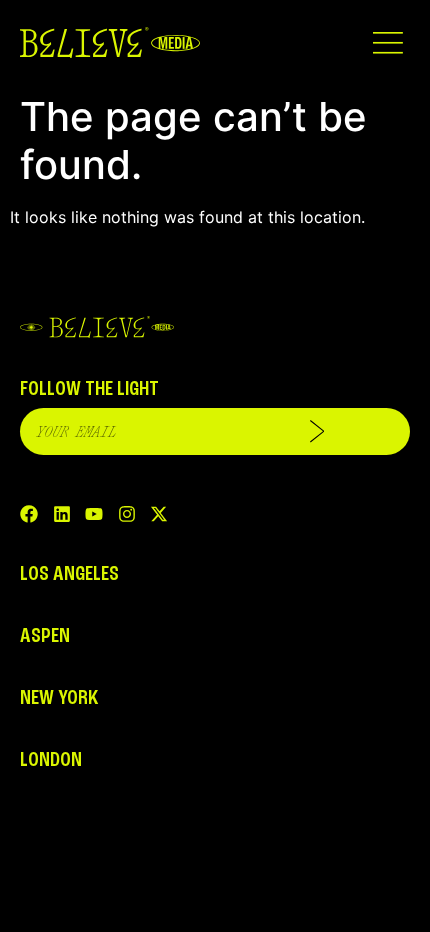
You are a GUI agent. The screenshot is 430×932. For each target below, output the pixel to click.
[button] (387, 42)
